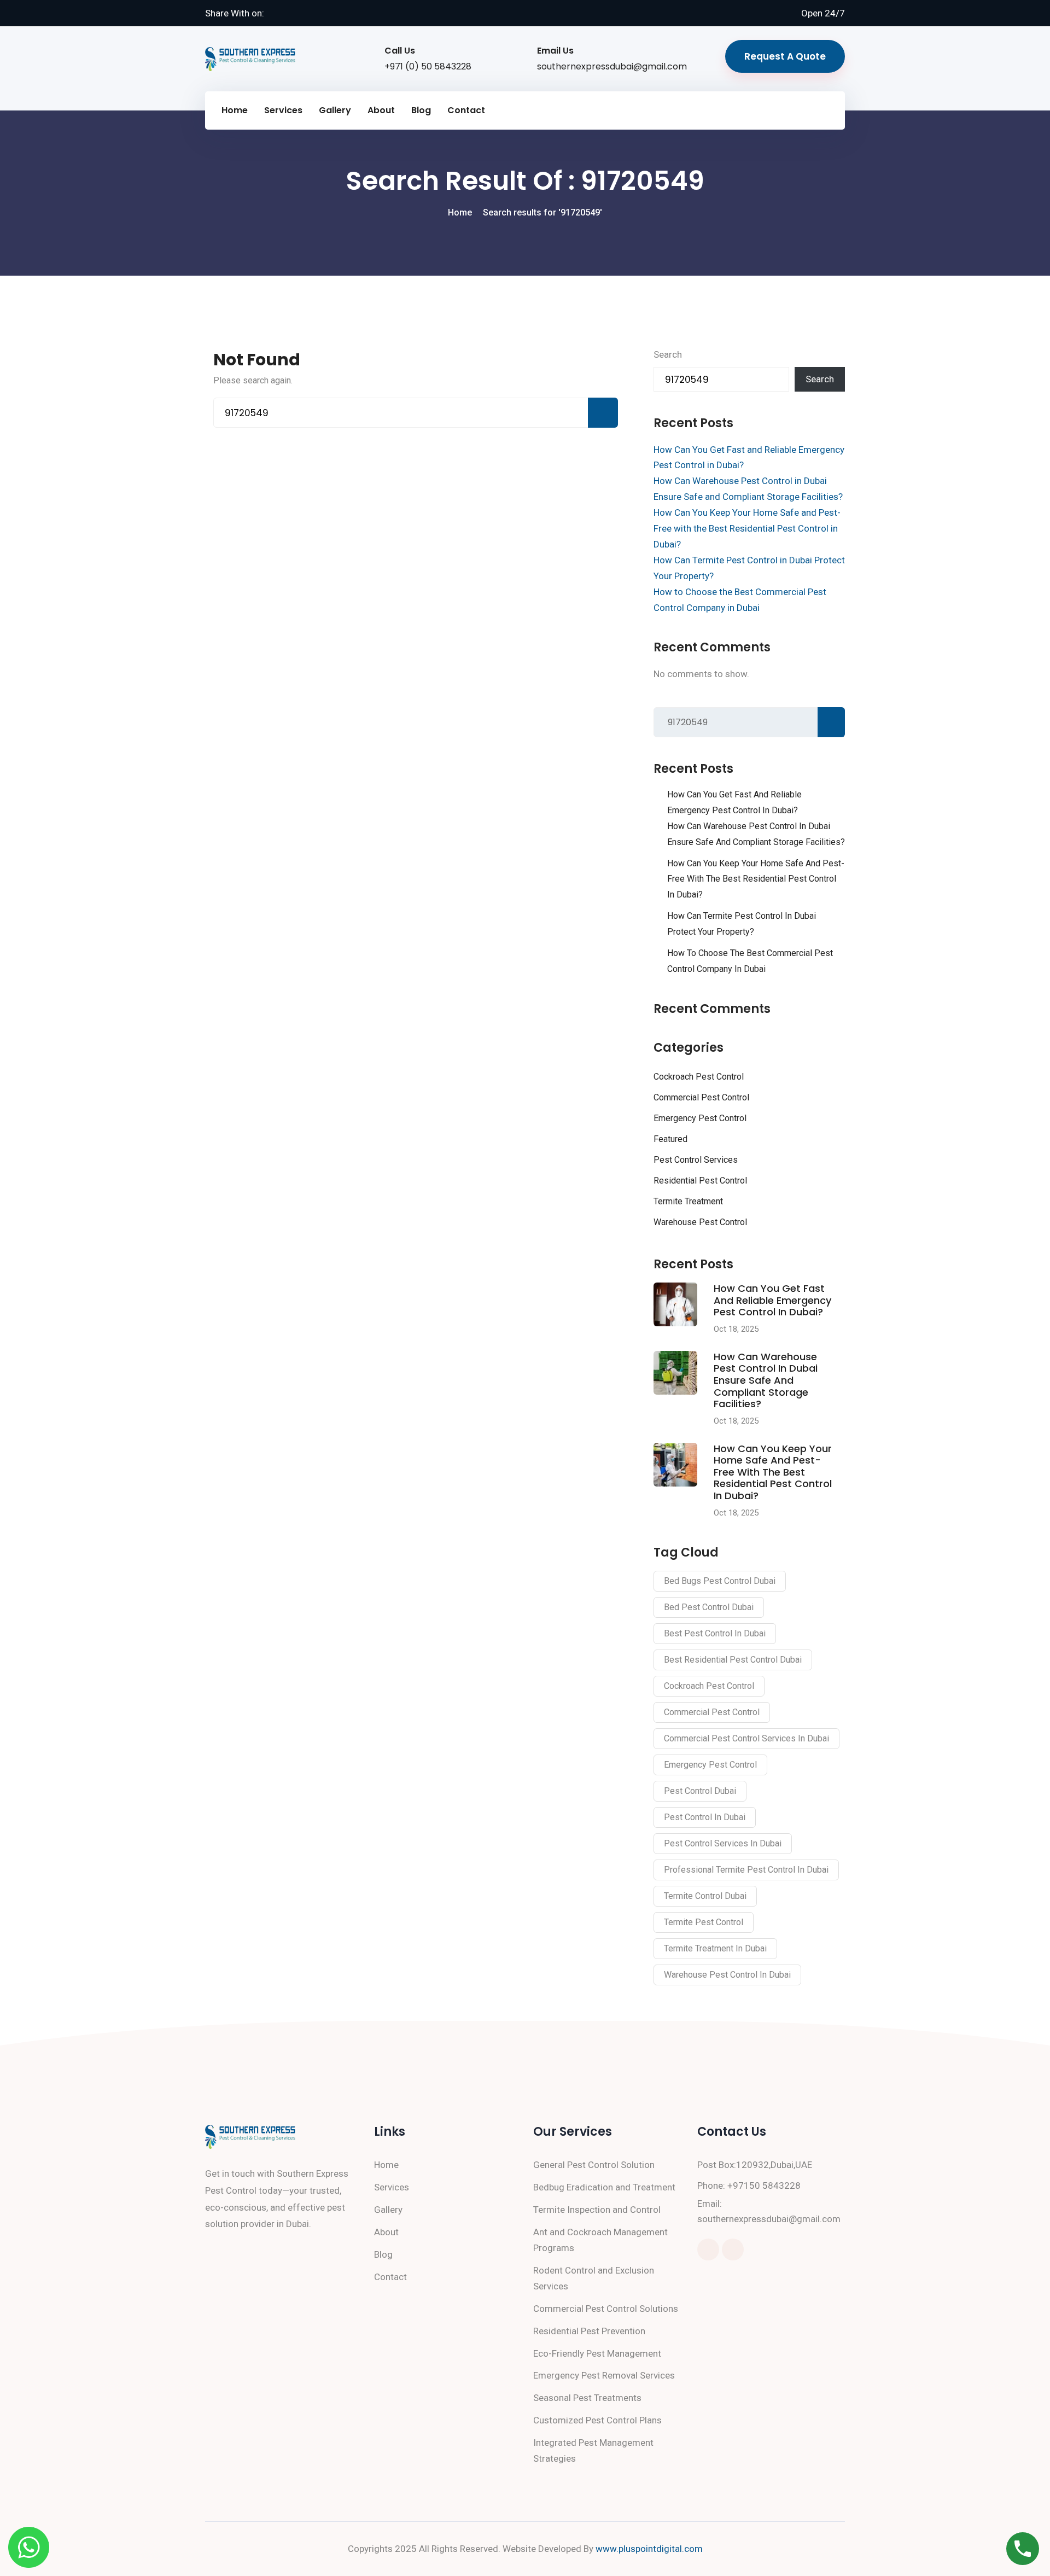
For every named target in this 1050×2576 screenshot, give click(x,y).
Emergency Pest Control (700, 1118)
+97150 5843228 (764, 2185)
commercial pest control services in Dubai (746, 1738)
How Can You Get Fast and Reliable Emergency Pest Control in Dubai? (734, 802)
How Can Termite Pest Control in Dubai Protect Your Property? (742, 924)
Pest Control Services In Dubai (723, 1843)
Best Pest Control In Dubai (715, 1633)
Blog (421, 110)
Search (668, 354)
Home (235, 110)
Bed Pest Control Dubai (709, 1607)
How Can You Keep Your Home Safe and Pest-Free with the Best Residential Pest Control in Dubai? (747, 528)
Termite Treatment (688, 1201)
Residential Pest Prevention (589, 2331)
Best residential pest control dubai (733, 1660)
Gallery (335, 110)
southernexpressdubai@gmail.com (612, 66)
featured (670, 1139)
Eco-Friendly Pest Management (597, 2353)
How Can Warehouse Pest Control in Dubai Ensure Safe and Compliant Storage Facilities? (756, 834)
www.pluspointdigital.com (649, 2549)
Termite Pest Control (704, 1922)
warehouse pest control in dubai (727, 1975)
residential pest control (700, 1181)
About (381, 110)
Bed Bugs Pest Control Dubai (720, 1581)
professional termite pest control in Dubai (746, 1870)
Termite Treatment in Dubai (715, 1948)
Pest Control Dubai (700, 1791)
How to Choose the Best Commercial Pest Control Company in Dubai (750, 961)
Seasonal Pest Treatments (587, 2398)
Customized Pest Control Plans (597, 2420)
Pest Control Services (696, 1160)
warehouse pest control (700, 1222)
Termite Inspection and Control (597, 2210)
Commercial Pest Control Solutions (606, 2309)
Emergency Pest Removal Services (604, 2375)
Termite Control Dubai (705, 1896)
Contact (466, 110)
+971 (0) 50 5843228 (428, 66)
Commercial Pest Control (701, 1097)
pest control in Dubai (705, 1817)
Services (283, 110)
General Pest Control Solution (594, 2165)
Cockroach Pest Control (699, 1077)
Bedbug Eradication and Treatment (604, 2187)
